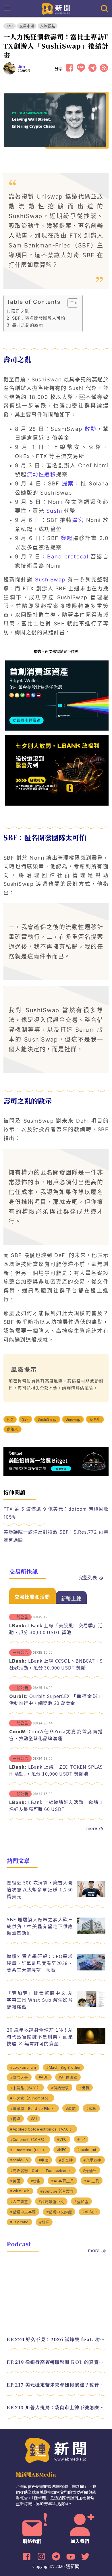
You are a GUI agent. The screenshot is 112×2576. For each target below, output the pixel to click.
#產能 (71, 2109)
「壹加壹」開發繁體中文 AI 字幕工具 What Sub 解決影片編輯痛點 (40, 2000)
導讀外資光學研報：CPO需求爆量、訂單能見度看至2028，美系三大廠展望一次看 (40, 1963)
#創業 (44, 2222)
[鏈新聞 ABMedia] (56, 8)
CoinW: (18, 1731)
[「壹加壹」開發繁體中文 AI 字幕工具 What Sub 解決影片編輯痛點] (91, 2006)
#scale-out (87, 2150)
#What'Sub (20, 2191)
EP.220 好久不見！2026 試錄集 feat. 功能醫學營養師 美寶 (56, 2339)
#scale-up (19, 2160)
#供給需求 (60, 2088)
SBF (26, 1419)
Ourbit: (18, 1696)
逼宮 (78, 520)
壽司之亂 (20, 311)
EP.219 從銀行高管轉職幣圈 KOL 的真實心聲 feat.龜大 (56, 2362)
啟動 (90, 429)
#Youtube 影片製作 (57, 2191)
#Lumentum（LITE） (28, 2150)
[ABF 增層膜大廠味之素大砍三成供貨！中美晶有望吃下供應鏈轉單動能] (91, 1932)
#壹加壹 (81, 2202)
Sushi (54, 511)
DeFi (10, 26)
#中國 (44, 2160)
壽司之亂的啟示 (28, 325)
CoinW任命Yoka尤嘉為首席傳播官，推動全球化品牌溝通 (56, 1735)
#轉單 (15, 2119)
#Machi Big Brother (63, 2067)
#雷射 (36, 2181)
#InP (81, 2139)
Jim (22, 67)
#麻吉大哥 (19, 2077)
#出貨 (84, 2088)
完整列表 (88, 1577)
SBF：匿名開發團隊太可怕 (39, 318)
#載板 (91, 2109)
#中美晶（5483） (25, 2088)
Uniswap (73, 1419)
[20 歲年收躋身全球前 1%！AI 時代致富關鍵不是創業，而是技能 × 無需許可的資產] (91, 2042)
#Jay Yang (19, 2222)
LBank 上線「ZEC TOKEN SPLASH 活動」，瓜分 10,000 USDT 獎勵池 (56, 1770)
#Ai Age (89, 2212)
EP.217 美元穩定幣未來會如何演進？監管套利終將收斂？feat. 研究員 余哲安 (56, 2385)
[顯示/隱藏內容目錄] (70, 303)
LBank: (18, 1625)
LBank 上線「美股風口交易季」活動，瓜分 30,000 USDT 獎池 (56, 1629)
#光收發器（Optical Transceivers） (41, 2171)
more (92, 1828)
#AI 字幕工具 (62, 2181)
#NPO (62, 2150)
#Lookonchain (23, 2067)
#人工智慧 (19, 2202)
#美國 (15, 2181)
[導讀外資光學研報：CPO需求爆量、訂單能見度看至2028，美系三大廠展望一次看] (91, 1969)
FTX (10, 1419)
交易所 (95, 1419)
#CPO (62, 2139)
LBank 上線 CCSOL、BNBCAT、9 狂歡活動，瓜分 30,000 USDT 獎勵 (56, 1664)
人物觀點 (48, 26)
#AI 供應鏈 (68, 2077)
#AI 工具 (92, 2181)
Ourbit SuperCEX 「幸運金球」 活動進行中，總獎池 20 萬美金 (56, 1699)
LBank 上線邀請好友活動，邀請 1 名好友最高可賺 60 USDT (56, 1805)
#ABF (43, 2077)
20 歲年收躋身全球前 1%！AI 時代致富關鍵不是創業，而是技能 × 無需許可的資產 (40, 2037)
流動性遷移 (41, 474)
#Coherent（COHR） (28, 2140)
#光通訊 (90, 2171)
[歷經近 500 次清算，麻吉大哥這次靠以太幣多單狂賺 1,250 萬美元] (91, 1895)
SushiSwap (50, 580)
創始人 (13, 1429)
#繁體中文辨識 (59, 2212)
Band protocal (68, 557)
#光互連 (66, 2160)
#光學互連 (92, 2160)
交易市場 (27, 26)
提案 (68, 484)
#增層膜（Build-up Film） (33, 2109)
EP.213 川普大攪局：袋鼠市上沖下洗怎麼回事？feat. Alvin (56, 2407)
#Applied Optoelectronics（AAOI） (42, 2129)
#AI (34, 2119)
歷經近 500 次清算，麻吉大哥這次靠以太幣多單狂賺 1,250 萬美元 (40, 1889)
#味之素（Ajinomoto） (30, 2098)
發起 (67, 538)
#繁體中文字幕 (23, 2212)
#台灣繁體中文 (51, 2202)
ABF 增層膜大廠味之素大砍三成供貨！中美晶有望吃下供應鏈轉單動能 (40, 1926)
